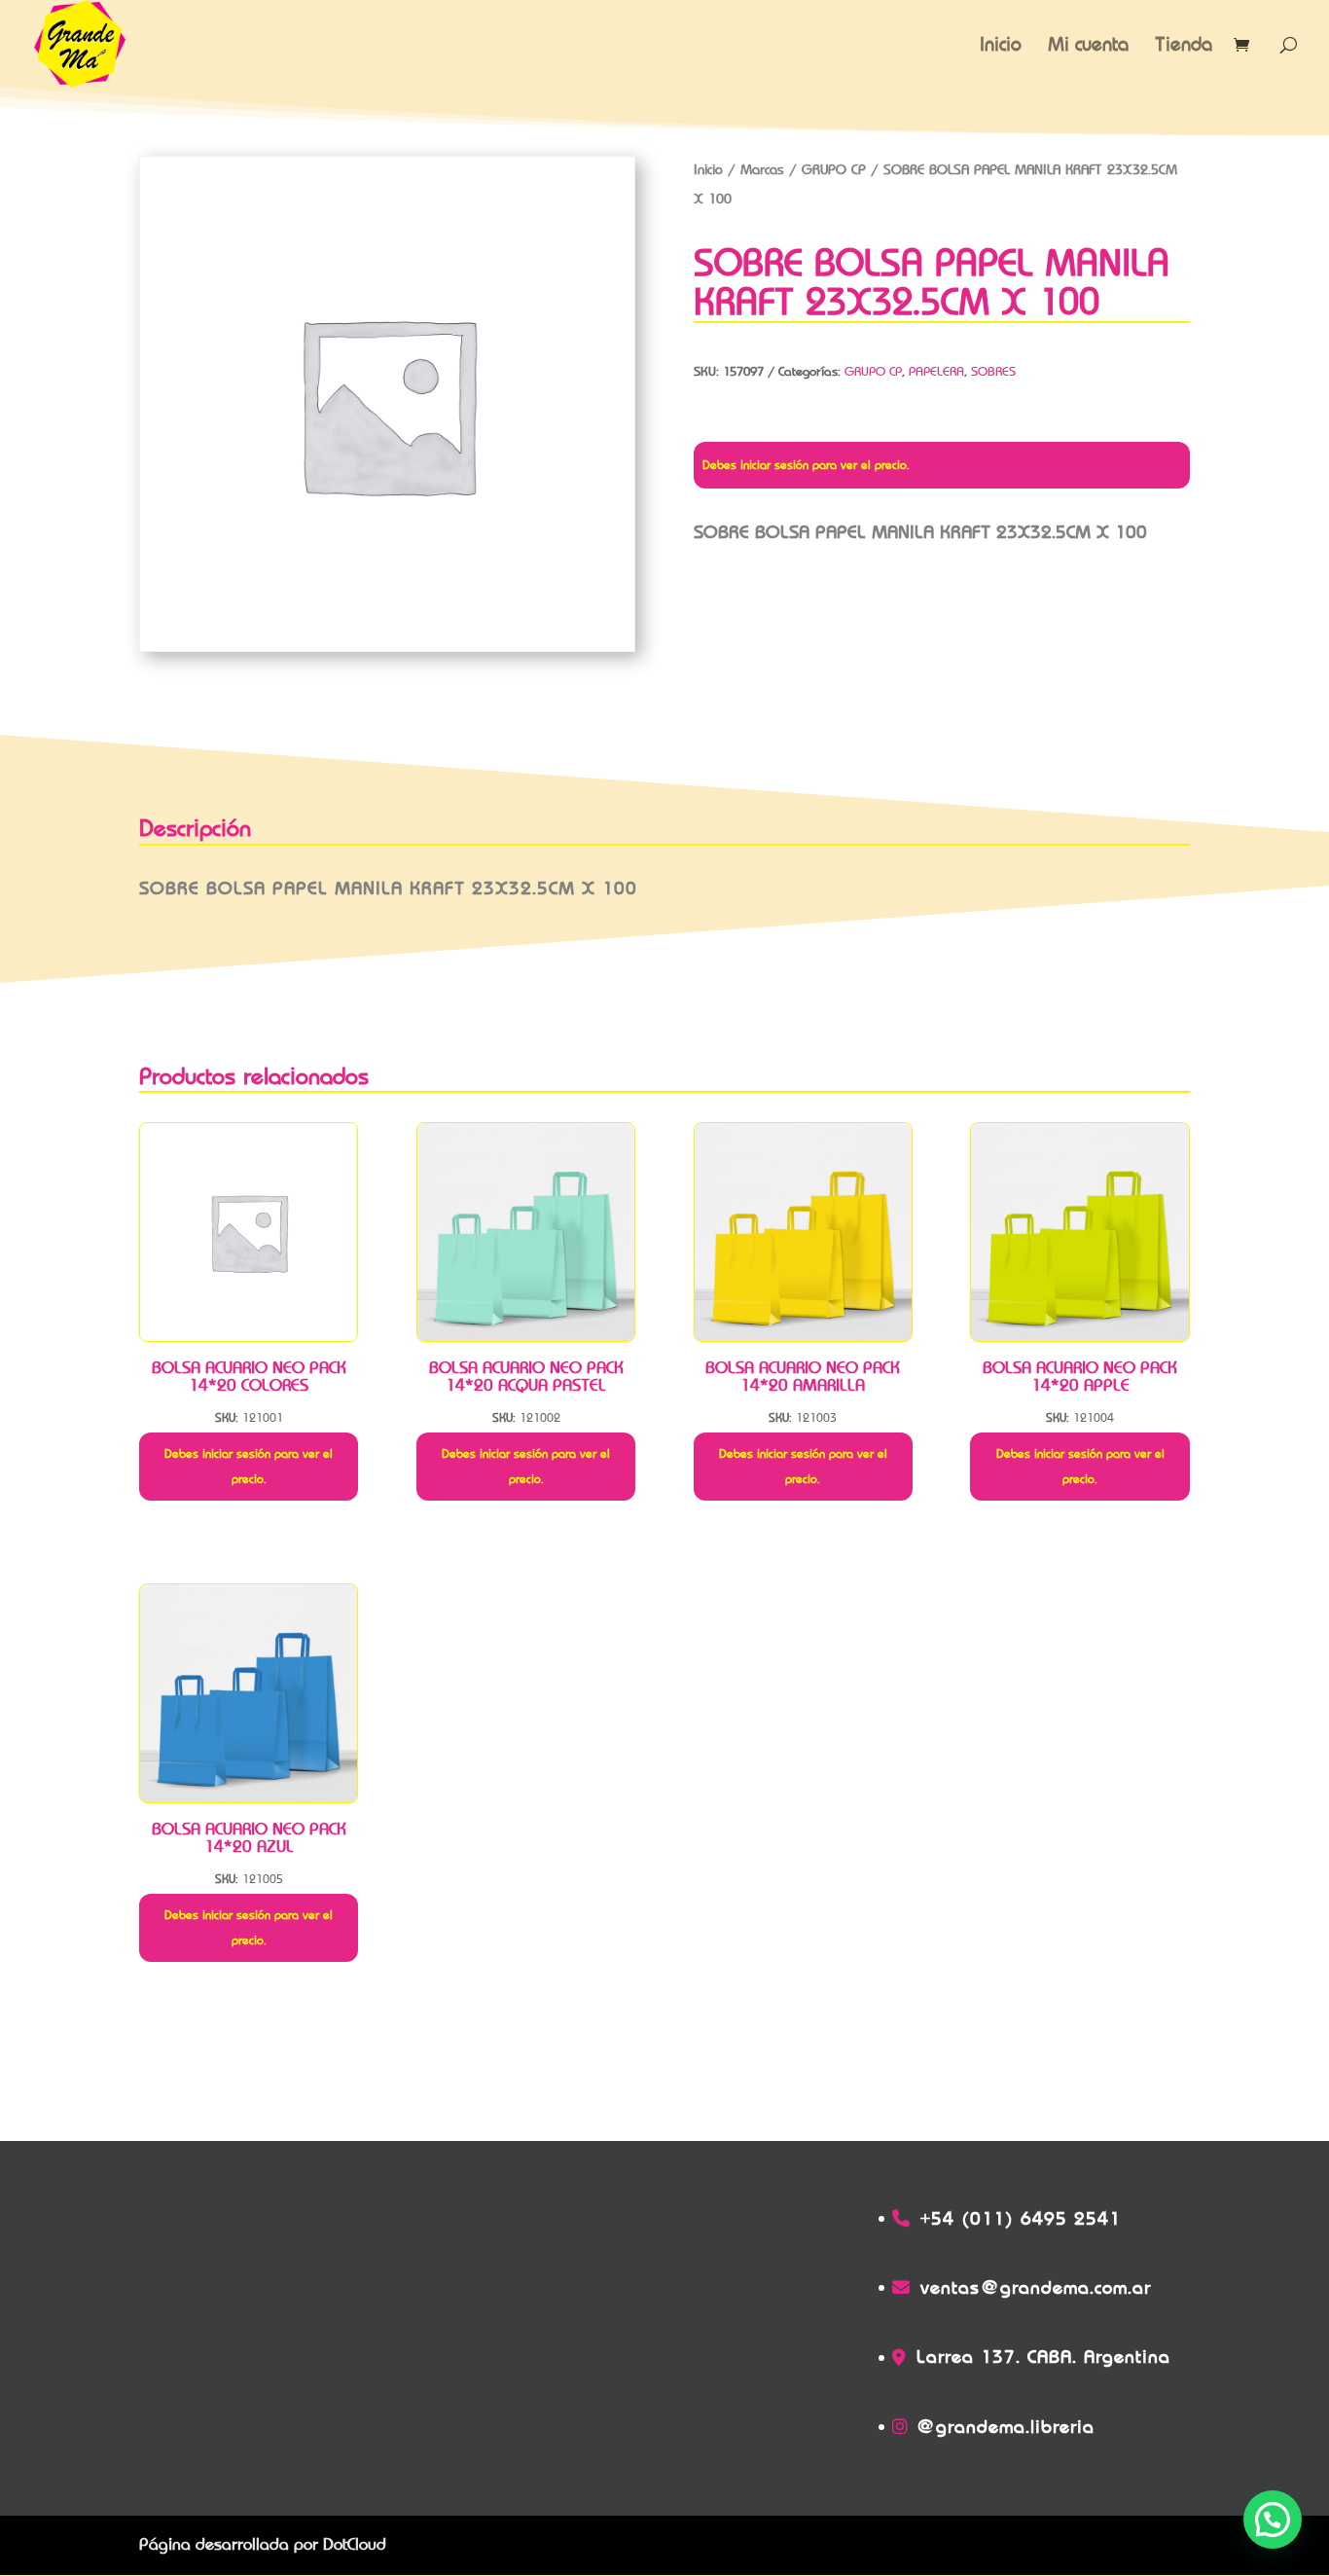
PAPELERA (936, 371)
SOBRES (993, 371)
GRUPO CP (834, 169)
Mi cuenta (1088, 46)
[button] (1273, 2520)
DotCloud (355, 2544)
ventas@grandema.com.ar (1036, 2287)
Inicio (1001, 46)
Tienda (1184, 46)
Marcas (762, 169)
